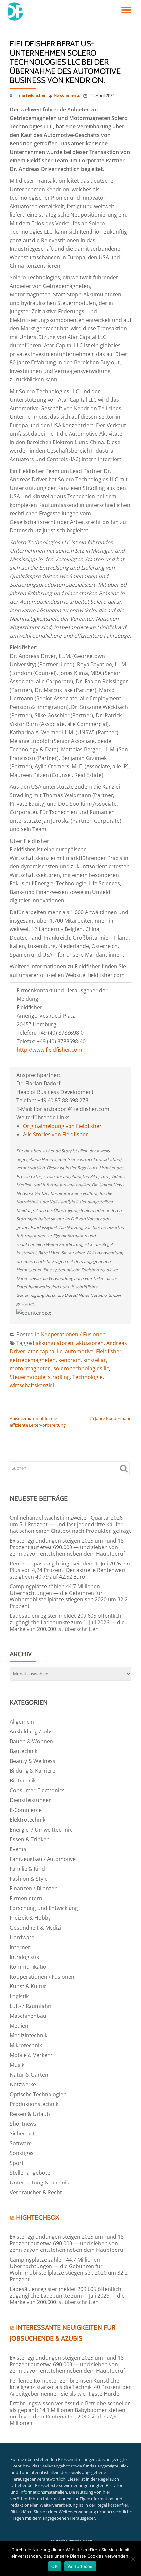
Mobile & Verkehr (31, 2055)
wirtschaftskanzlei (32, 1385)
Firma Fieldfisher (30, 95)
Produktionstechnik (34, 2104)
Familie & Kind (27, 1869)
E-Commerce (26, 1810)
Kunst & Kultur (28, 1986)
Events (18, 1849)
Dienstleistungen (31, 1800)
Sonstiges (22, 2153)
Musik (17, 2065)
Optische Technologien (38, 2094)
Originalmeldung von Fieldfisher (62, 1126)
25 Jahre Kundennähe (110, 1418)
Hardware (22, 1937)
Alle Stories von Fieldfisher (55, 1134)
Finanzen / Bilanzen (34, 1888)
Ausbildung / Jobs (31, 1731)
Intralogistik (24, 1957)
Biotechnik (23, 1781)
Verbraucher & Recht (36, 2192)
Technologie (88, 1377)
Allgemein (22, 1722)
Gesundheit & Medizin (37, 1928)
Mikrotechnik (26, 2045)
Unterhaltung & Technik (39, 2183)
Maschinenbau (28, 2016)
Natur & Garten (29, 2075)
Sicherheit (22, 2133)
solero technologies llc (81, 1368)
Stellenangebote (30, 2173)
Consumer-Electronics (37, 1790)
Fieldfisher (109, 1351)
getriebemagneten (33, 1360)
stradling (59, 1377)
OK (55, 2566)
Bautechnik (24, 1751)
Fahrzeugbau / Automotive (43, 1859)
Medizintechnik (29, 2035)
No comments (67, 95)
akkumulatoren (55, 1343)
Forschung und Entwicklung (44, 1908)
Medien (19, 2026)
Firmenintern (26, 1898)
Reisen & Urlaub (30, 2114)
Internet (20, 1947)
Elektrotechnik (28, 1820)
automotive (79, 1351)
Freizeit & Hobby (30, 1918)
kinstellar (95, 1360)
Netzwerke (23, 2084)
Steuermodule (28, 1377)
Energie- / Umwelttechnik (41, 1830)
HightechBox (38, 2217)
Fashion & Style (29, 1879)
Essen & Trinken (30, 1839)
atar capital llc (45, 1351)
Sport (17, 2163)
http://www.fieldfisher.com (50, 1050)
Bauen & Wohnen (31, 1741)
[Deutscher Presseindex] (16, 11)
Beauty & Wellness (33, 1761)
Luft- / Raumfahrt (31, 2006)
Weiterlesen (80, 2566)
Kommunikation (30, 1967)
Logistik (19, 1996)
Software (21, 2143)
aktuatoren (90, 1343)
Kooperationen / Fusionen (73, 1334)
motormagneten (30, 1368)
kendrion (70, 1360)
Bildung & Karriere (33, 1771)
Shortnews (23, 2124)
